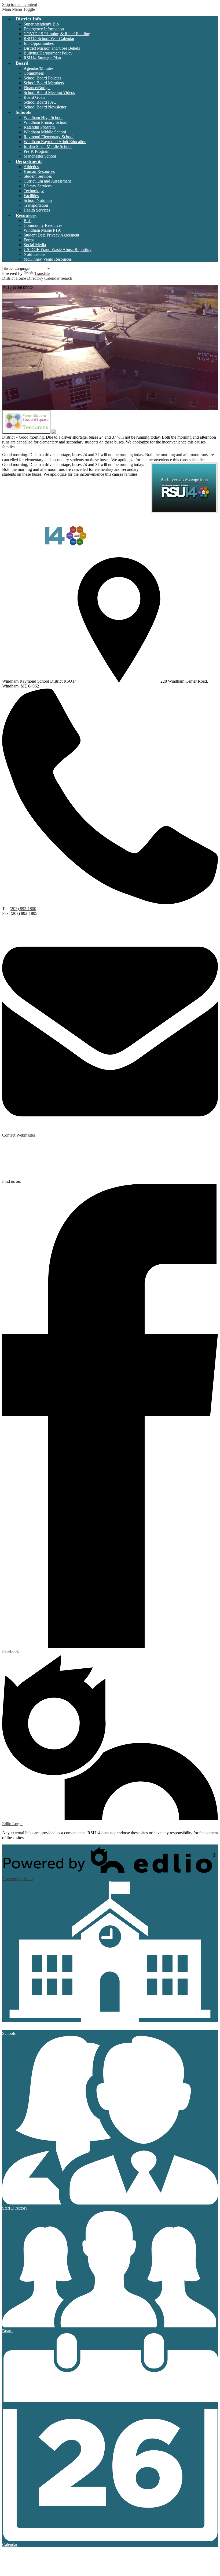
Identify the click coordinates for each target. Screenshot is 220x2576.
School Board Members (44, 83)
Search (66, 278)
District (8, 437)
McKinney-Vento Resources (48, 259)
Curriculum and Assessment (47, 181)
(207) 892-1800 (23, 909)
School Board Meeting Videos (49, 92)
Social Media (35, 245)
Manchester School (40, 156)
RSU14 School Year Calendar (49, 39)
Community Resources (43, 225)
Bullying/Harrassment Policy (48, 53)
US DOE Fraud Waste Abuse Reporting (58, 250)
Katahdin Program (39, 127)
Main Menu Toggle (19, 9)
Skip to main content (20, 4)
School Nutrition (38, 200)
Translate (42, 273)
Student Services (38, 176)
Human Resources (39, 171)
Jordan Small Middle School (48, 146)
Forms (29, 240)
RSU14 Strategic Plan (42, 58)
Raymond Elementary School (49, 137)
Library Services (38, 186)
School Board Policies (42, 78)
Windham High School (43, 117)
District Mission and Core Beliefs (52, 48)
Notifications (34, 254)
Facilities (31, 196)
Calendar (52, 278)
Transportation (36, 205)
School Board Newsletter (45, 107)
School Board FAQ (40, 102)
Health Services (37, 210)
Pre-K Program (36, 151)
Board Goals (34, 97)
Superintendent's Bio (41, 24)
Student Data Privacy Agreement (51, 235)
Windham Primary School (45, 122)
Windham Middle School (45, 132)
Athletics (31, 167)
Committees (34, 73)
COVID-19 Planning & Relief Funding (57, 34)
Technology (34, 191)
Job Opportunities (39, 43)
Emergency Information (44, 29)
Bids (27, 221)
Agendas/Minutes (38, 68)
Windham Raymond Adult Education (55, 142)
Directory (35, 278)
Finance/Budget (37, 88)
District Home (14, 278)
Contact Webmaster (19, 1135)
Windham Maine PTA (42, 230)
